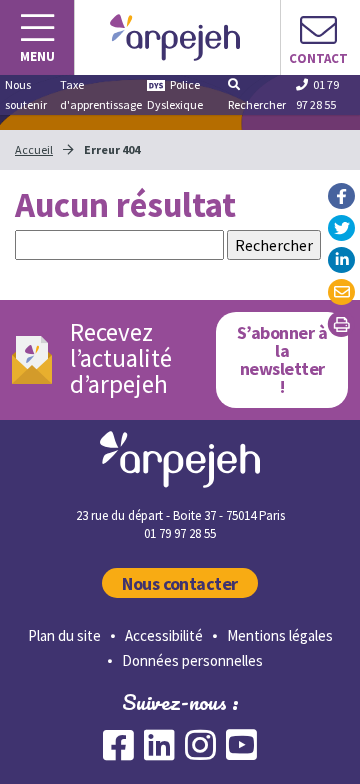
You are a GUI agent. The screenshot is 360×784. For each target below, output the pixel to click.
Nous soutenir (26, 94)
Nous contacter (180, 583)
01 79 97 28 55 (317, 94)
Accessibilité (164, 635)
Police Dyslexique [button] (175, 94)
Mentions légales (280, 635)
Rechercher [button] (257, 104)
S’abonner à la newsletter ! (282, 359)
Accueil (34, 149)
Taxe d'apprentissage (101, 94)
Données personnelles (192, 660)
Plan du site (64, 635)
